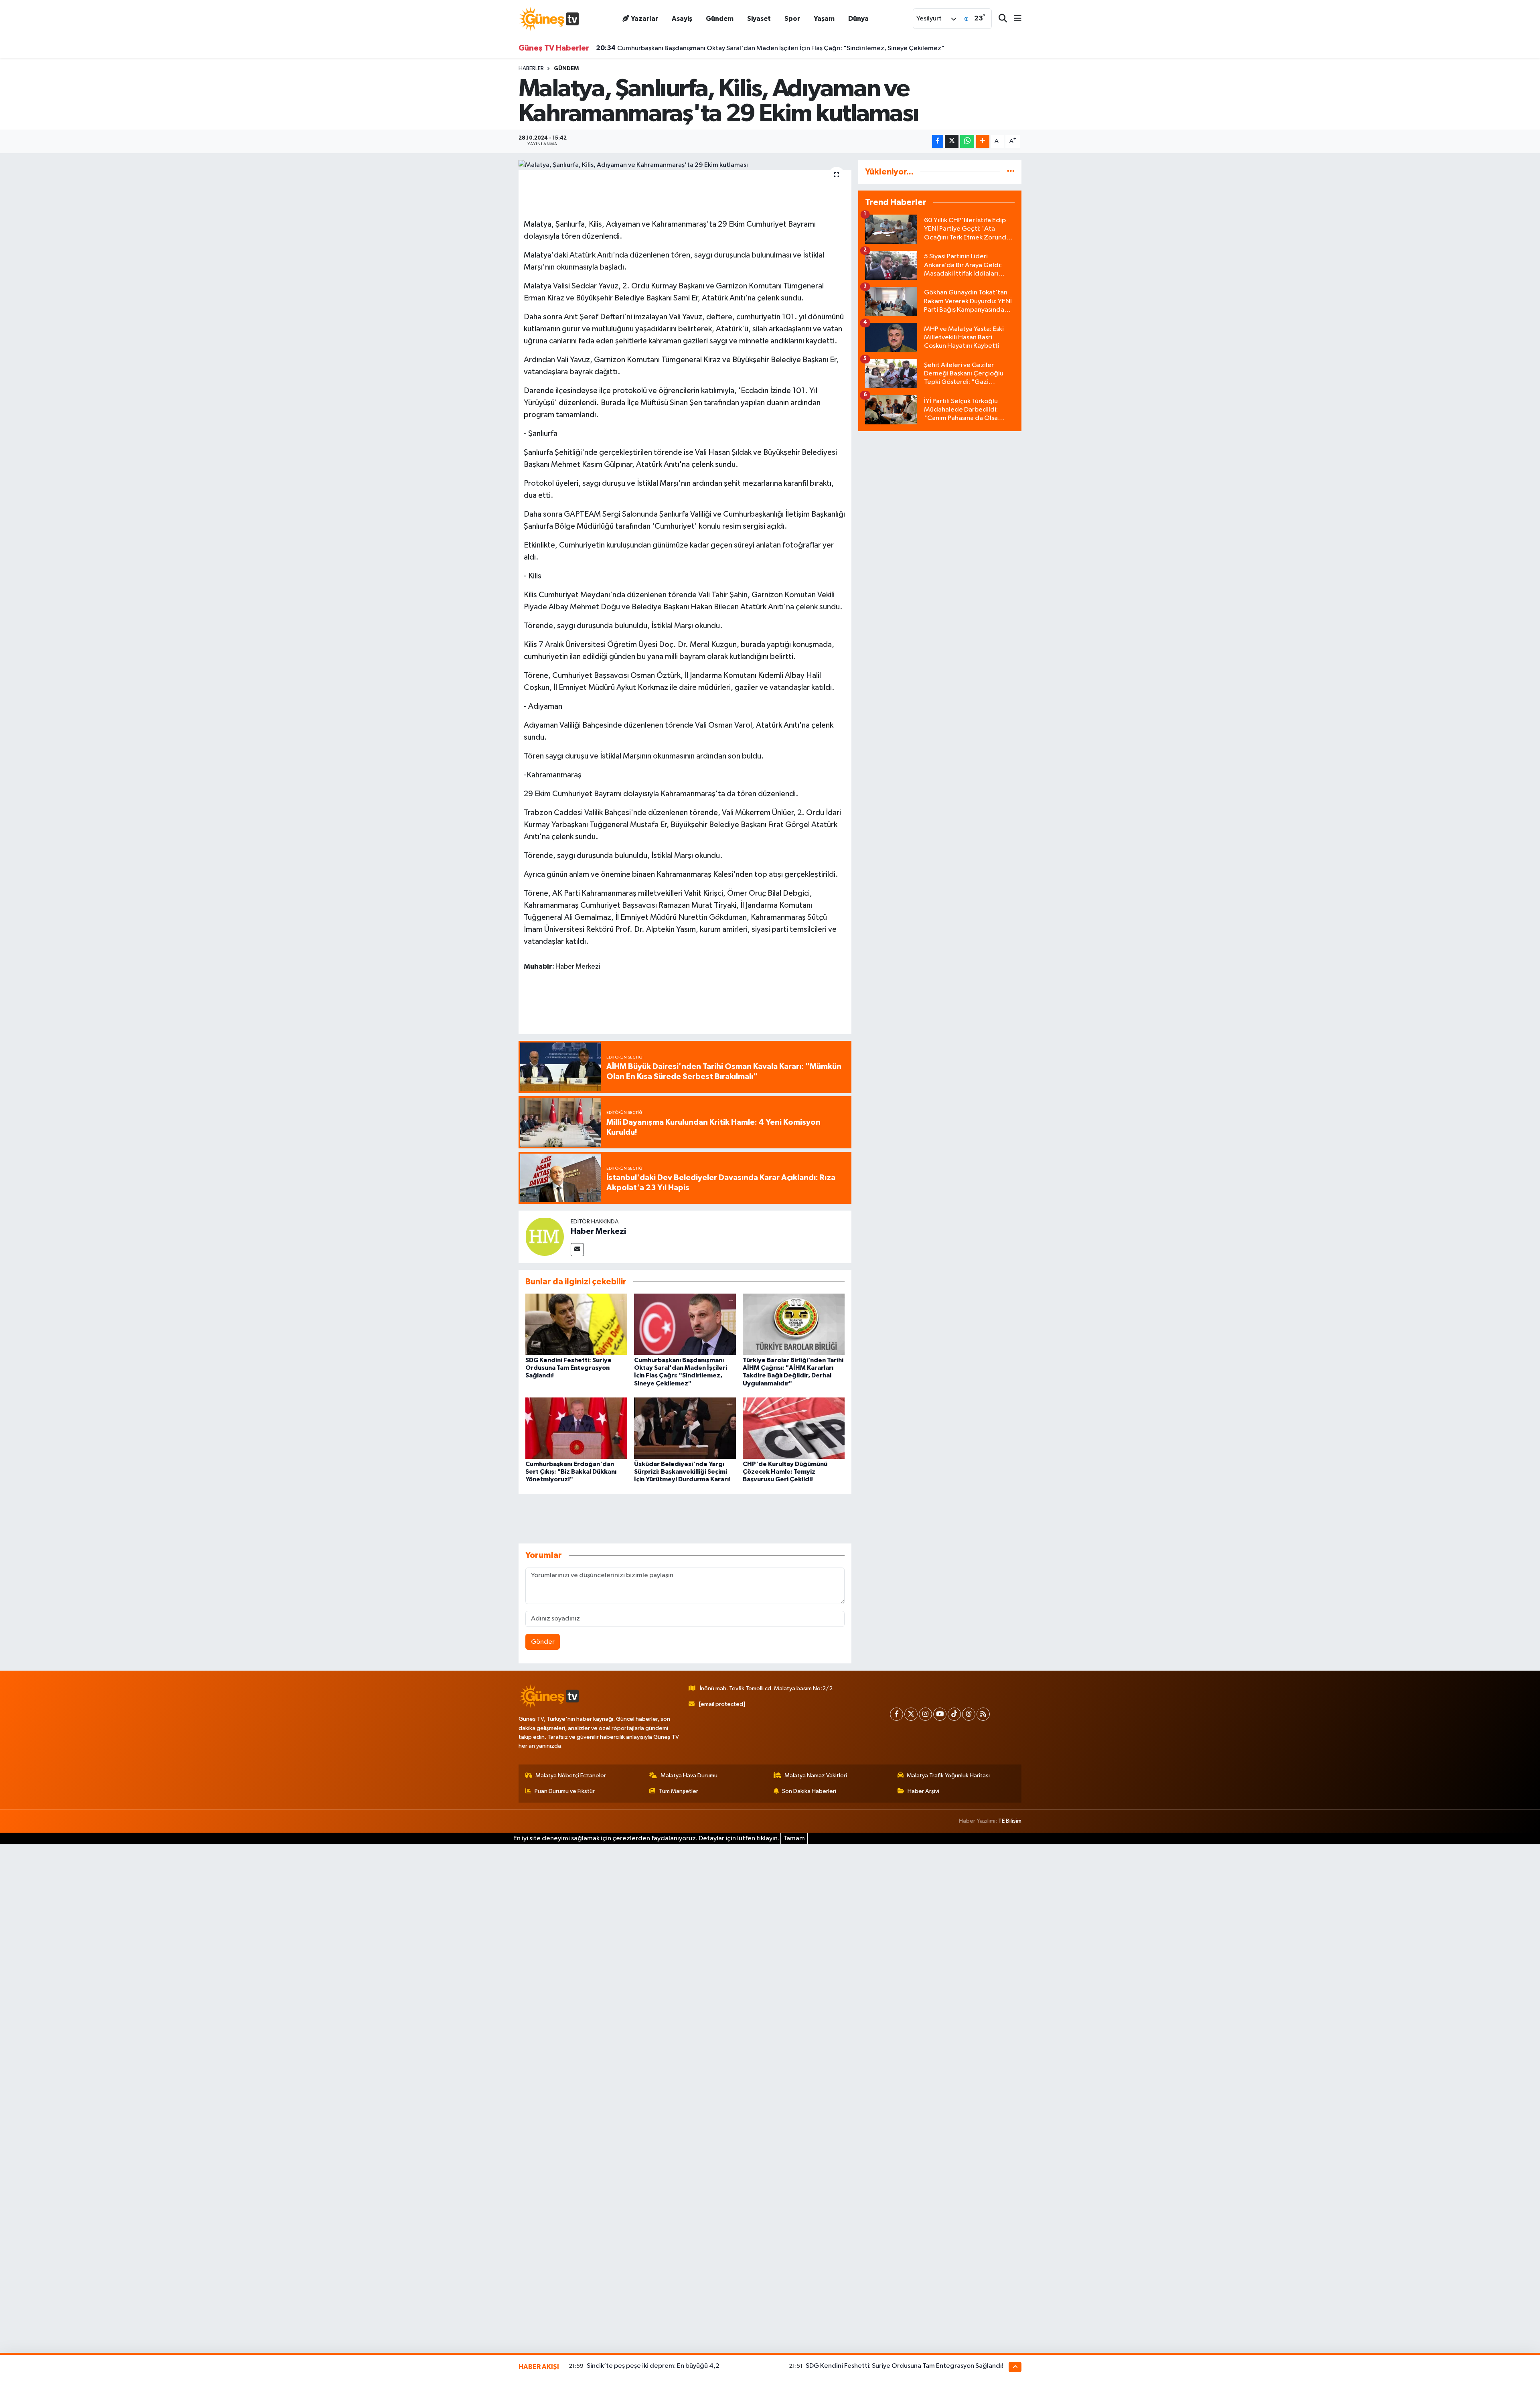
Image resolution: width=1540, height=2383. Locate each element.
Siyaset (759, 19)
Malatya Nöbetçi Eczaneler (571, 1776)
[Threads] (969, 1714)
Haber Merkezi (598, 1231)
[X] (911, 1714)
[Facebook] (897, 1714)
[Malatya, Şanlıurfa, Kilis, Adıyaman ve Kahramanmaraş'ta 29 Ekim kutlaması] (685, 165)
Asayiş (682, 19)
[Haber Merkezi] (545, 1237)
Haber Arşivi (923, 1791)
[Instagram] (925, 1714)
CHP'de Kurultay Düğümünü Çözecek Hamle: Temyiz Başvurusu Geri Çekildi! (785, 1472)
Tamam (794, 1838)
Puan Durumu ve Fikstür (565, 1791)
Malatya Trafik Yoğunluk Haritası (948, 1776)
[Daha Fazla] (983, 141)
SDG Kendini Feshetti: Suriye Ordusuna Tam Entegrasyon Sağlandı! (568, 1368)
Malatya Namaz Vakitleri (816, 1776)
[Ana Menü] (1014, 19)
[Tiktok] (954, 1714)
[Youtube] (940, 1714)
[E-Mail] (577, 1250)
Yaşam (824, 19)
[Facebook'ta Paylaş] (938, 141)
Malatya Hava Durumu (689, 1776)
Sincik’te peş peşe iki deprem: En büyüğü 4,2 (653, 2366)
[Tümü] (1011, 172)
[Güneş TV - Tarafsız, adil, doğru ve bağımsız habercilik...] (549, 19)
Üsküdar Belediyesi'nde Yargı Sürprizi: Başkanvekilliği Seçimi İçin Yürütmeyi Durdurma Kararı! (682, 1472)
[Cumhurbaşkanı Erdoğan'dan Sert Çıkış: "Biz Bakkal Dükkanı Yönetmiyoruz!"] (576, 1428)
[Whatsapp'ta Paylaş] (967, 141)
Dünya (858, 19)
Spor (792, 19)
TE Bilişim (1010, 1821)
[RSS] (983, 1714)
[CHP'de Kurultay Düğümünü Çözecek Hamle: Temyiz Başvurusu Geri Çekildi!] (794, 1428)
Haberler (531, 69)
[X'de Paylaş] (952, 141)
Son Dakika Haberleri (809, 1791)
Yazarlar (644, 19)
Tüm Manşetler (679, 1791)
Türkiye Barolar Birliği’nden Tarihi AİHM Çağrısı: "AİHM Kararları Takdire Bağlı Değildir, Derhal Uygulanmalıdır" (769, 48)
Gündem (720, 19)
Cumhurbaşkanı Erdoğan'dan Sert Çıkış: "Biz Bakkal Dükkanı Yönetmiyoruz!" (571, 1472)
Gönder (543, 1642)
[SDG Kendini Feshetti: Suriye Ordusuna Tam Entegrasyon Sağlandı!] (576, 1324)
